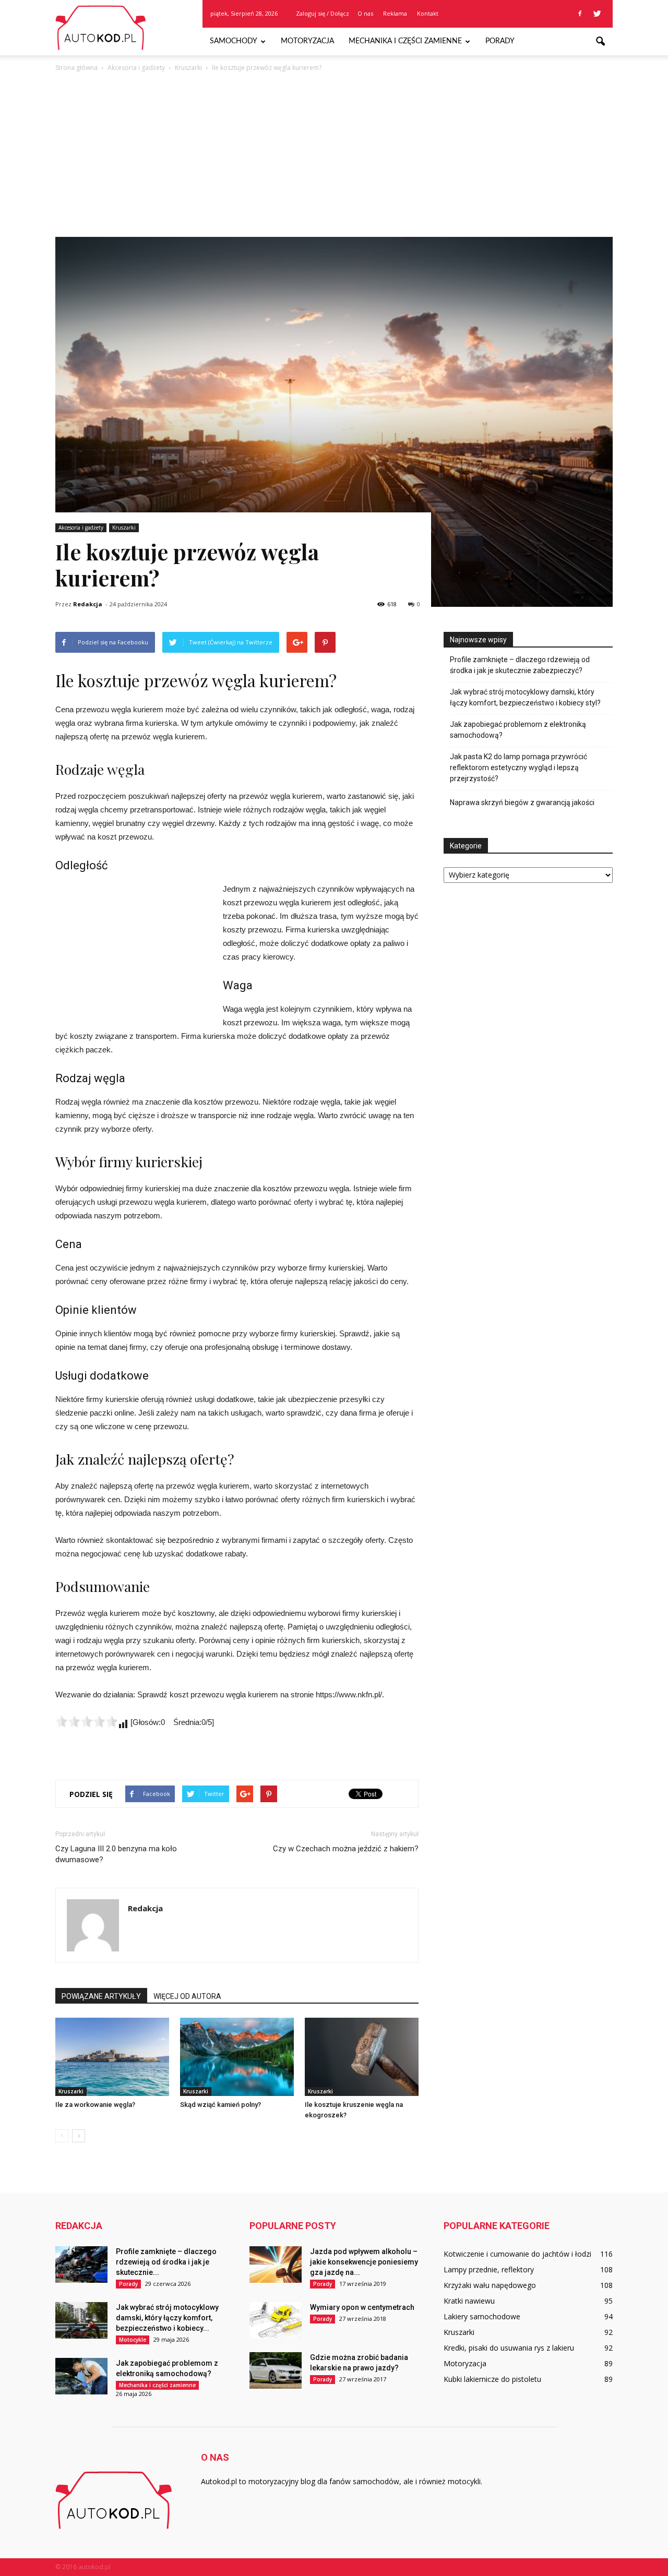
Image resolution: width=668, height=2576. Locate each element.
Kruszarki (124, 528)
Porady (500, 41)
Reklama (395, 13)
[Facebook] (580, 14)
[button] (600, 42)
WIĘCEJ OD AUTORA (187, 1996)
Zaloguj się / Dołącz (323, 13)
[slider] (87, 1721)
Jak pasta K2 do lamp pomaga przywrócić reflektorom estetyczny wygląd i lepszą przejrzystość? (518, 768)
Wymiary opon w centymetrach (362, 2307)
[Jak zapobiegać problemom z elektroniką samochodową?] (81, 2376)
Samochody (234, 41)
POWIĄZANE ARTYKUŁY (101, 1996)
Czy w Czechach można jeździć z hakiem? (346, 1849)
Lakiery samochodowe (482, 2316)
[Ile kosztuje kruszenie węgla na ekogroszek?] (362, 2057)
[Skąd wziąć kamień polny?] (237, 2057)
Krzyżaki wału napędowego (490, 2285)
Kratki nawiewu (469, 2301)
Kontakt (428, 13)
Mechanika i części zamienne (405, 41)
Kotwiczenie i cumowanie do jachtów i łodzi (517, 2254)
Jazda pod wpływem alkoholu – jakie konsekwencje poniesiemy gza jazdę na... (364, 2262)
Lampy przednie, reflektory (489, 2269)
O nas (365, 13)
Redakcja (88, 604)
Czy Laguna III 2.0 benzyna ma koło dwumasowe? (116, 1854)
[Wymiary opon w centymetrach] (276, 2320)
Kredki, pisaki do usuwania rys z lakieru (509, 2348)
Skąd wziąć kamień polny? (220, 2105)
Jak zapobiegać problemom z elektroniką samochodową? (518, 730)
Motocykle (133, 2340)
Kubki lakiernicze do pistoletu (492, 2379)
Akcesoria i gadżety (81, 528)
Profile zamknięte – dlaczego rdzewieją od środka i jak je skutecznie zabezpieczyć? (520, 665)
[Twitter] (597, 14)
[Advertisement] (334, 152)
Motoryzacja (307, 41)
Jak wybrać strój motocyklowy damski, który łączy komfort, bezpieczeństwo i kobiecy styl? (525, 697)
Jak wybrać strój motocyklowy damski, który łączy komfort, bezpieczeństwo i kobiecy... (167, 2318)
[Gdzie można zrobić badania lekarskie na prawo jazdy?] (276, 2370)
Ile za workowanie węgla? (95, 2105)
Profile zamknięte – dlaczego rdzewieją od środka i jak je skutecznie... (166, 2262)
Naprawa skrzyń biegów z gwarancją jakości (522, 802)
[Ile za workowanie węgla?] (112, 2057)
